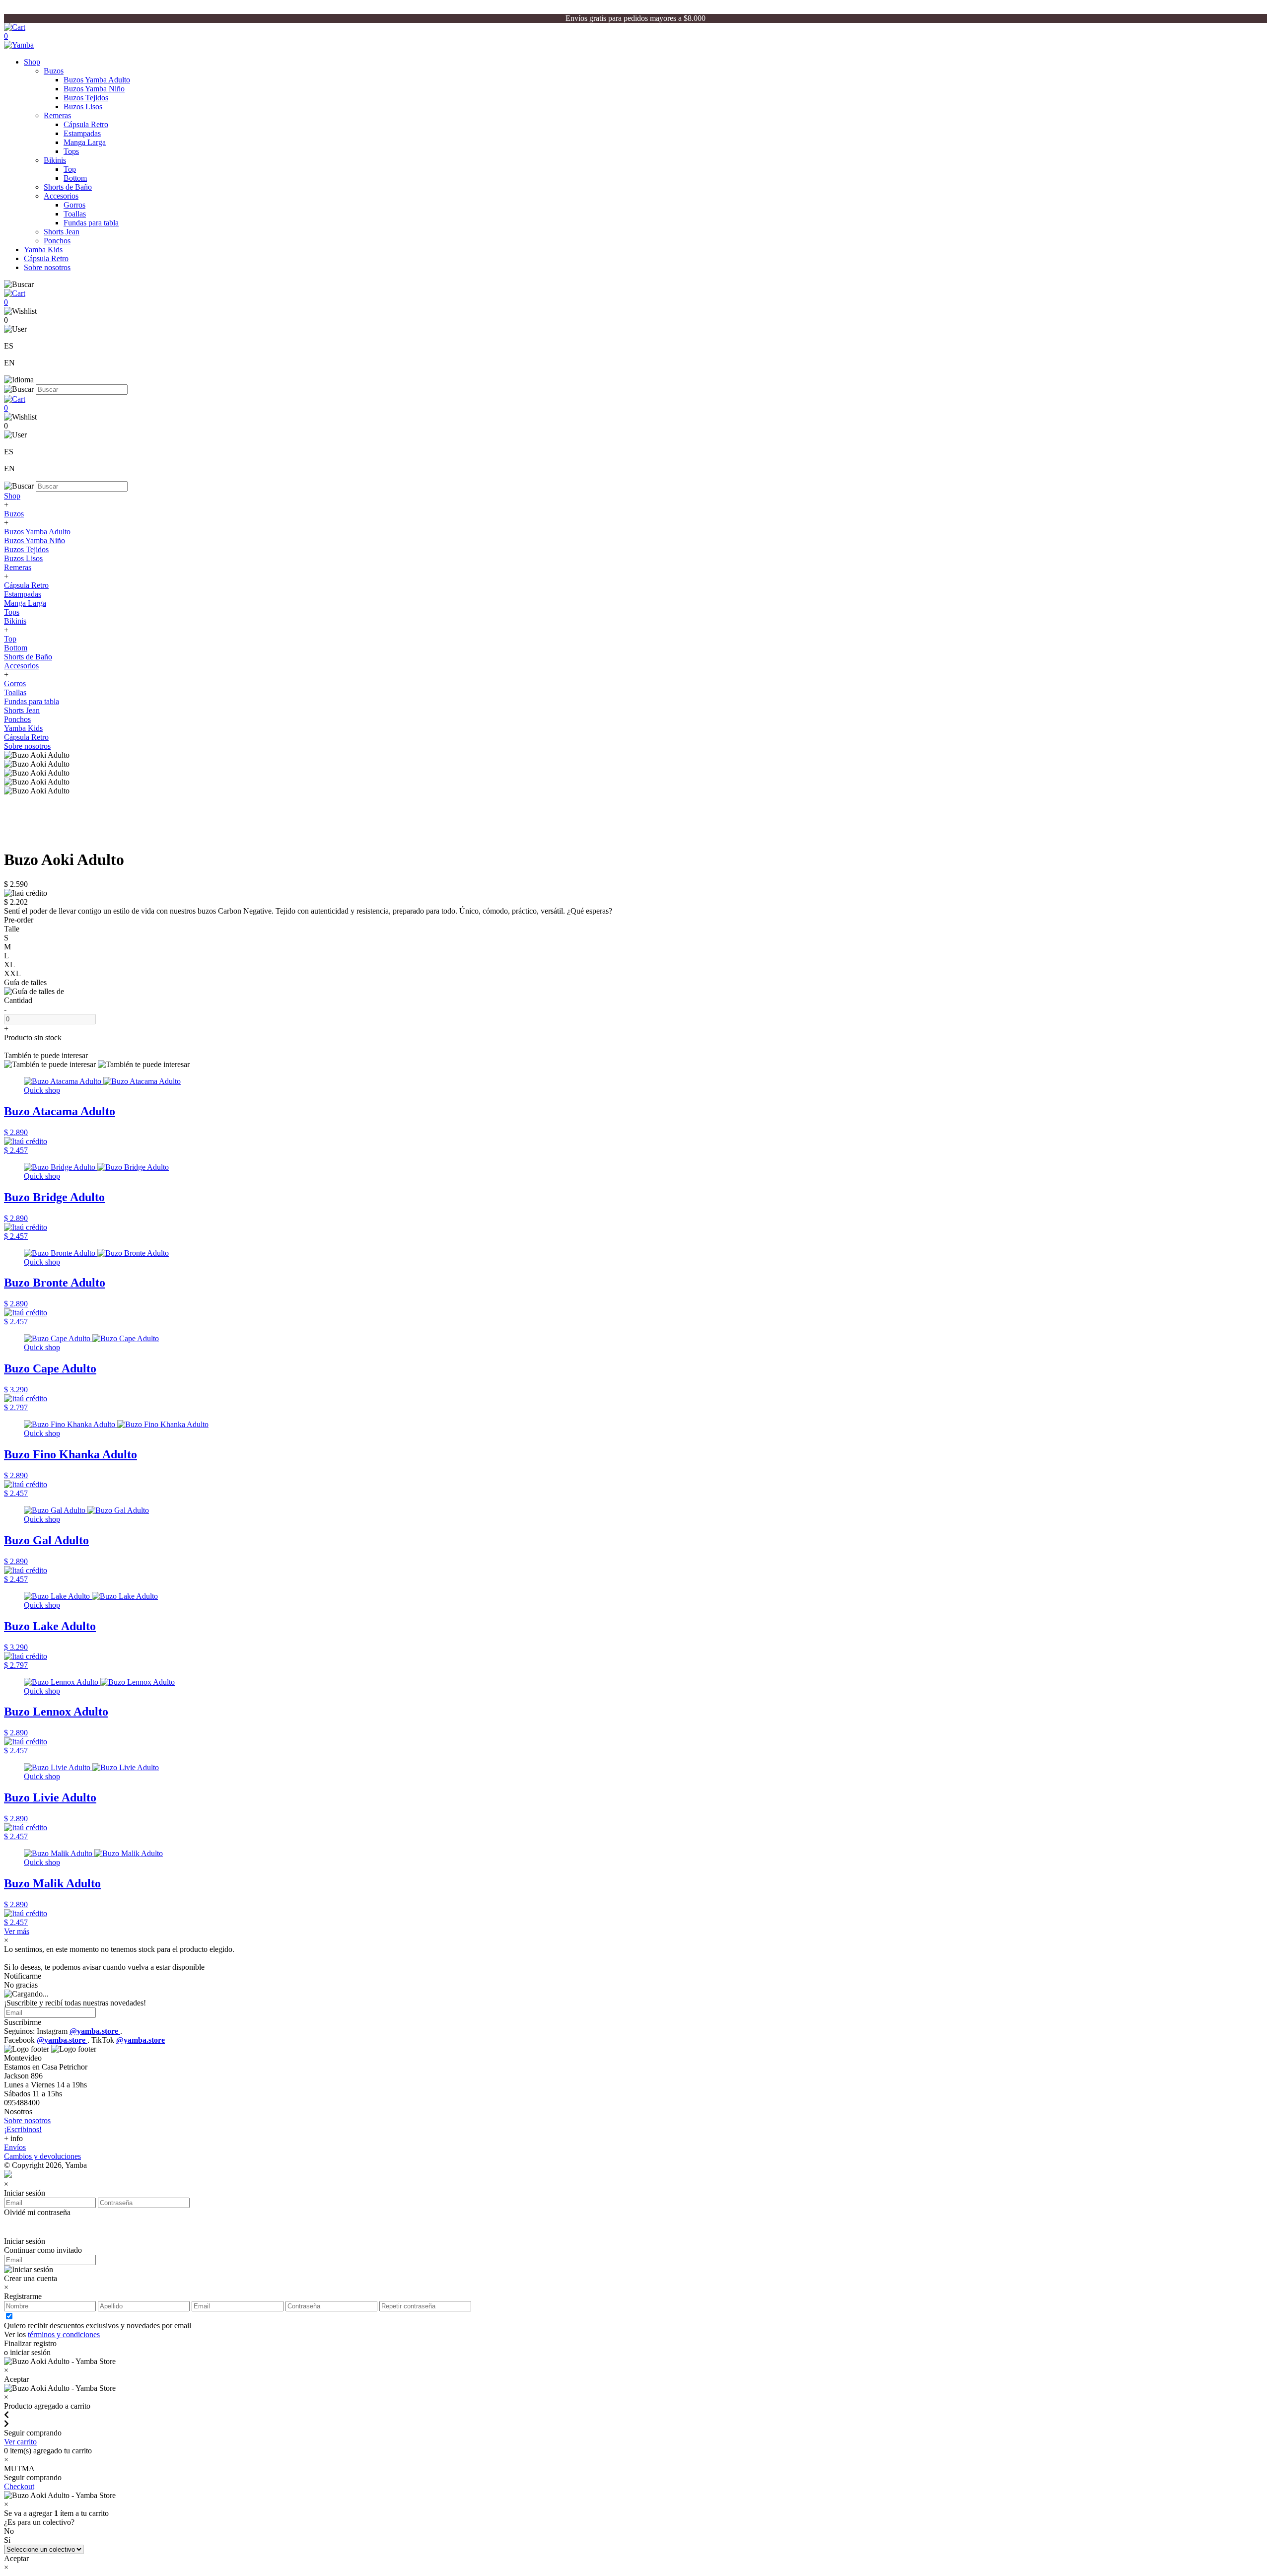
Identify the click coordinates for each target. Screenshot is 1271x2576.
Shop (32, 62)
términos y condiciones (64, 2334)
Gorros (74, 205)
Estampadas (82, 133)
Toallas (75, 214)
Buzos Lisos (83, 107)
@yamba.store (95, 2031)
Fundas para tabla (91, 223)
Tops (71, 151)
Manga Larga (85, 142)
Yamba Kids (43, 250)
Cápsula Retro (86, 124)
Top (70, 169)
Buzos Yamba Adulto (97, 80)
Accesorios (61, 196)
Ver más (17, 1931)
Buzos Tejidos (86, 98)
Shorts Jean (62, 232)
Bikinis (55, 160)
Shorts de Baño (68, 187)
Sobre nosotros (47, 267)
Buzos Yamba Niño (94, 89)
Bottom (75, 178)
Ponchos (57, 241)
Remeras (57, 115)
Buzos (54, 71)
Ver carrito (20, 2442)
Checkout (19, 2486)
